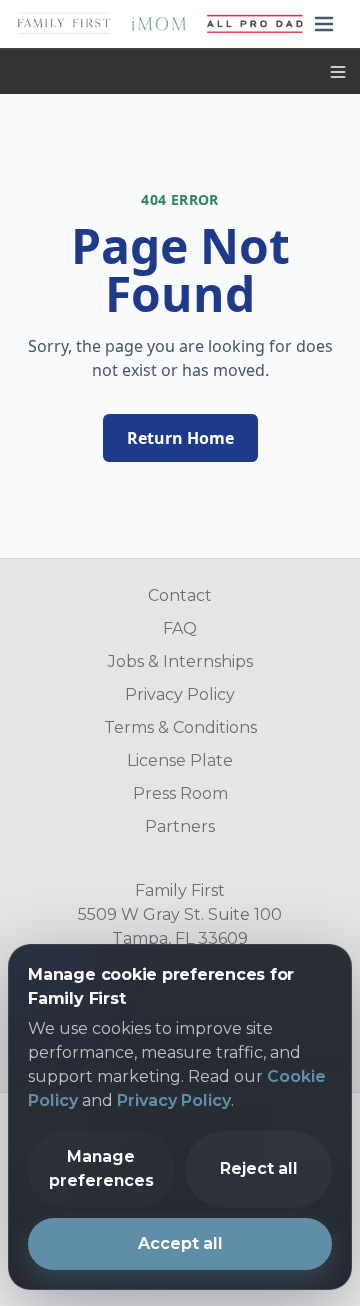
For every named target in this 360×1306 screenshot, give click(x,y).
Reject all (259, 1169)
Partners (180, 826)
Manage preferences (101, 1169)
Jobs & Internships (180, 661)
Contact (180, 595)
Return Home (180, 438)
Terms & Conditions (180, 727)
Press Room (180, 793)
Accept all (180, 1244)
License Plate (180, 760)
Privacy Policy (180, 694)
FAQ (180, 628)
